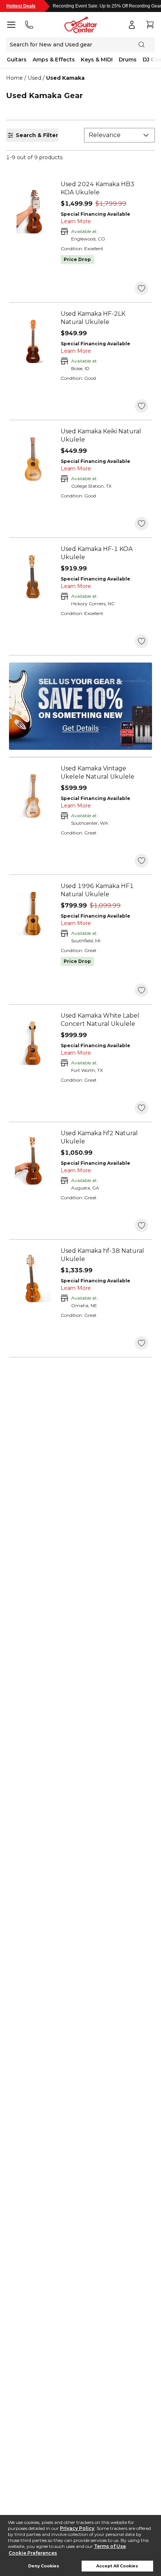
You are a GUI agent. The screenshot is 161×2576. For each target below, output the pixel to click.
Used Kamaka (65, 78)
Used (34, 78)
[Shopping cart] (150, 25)
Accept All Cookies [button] (117, 2566)
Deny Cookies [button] (44, 2566)
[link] (104, 188)
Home (14, 78)
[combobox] (119, 135)
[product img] (33, 212)
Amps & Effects (54, 60)
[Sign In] (132, 25)
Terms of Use (110, 2546)
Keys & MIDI (97, 60)
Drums (128, 60)
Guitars (17, 60)
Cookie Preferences (33, 2553)
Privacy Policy (77, 2528)
